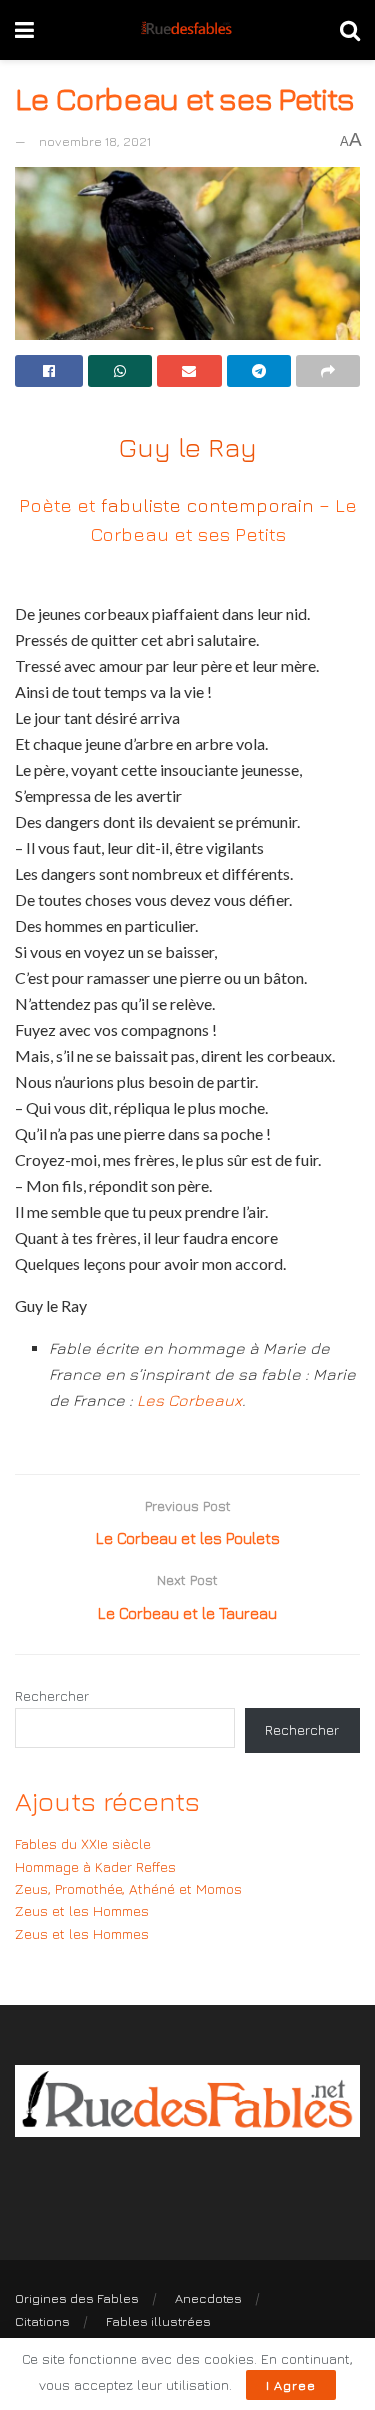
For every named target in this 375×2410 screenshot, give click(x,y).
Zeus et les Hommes (82, 1910)
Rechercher (52, 1695)
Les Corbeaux (189, 1400)
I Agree (291, 2385)
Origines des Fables (77, 2298)
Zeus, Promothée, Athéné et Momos (128, 1888)
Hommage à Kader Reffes (95, 1866)
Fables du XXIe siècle (83, 1843)
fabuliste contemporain (207, 504)
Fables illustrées (158, 2321)
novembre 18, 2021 (95, 141)
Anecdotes (208, 2298)
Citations (42, 2321)
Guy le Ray (188, 447)
